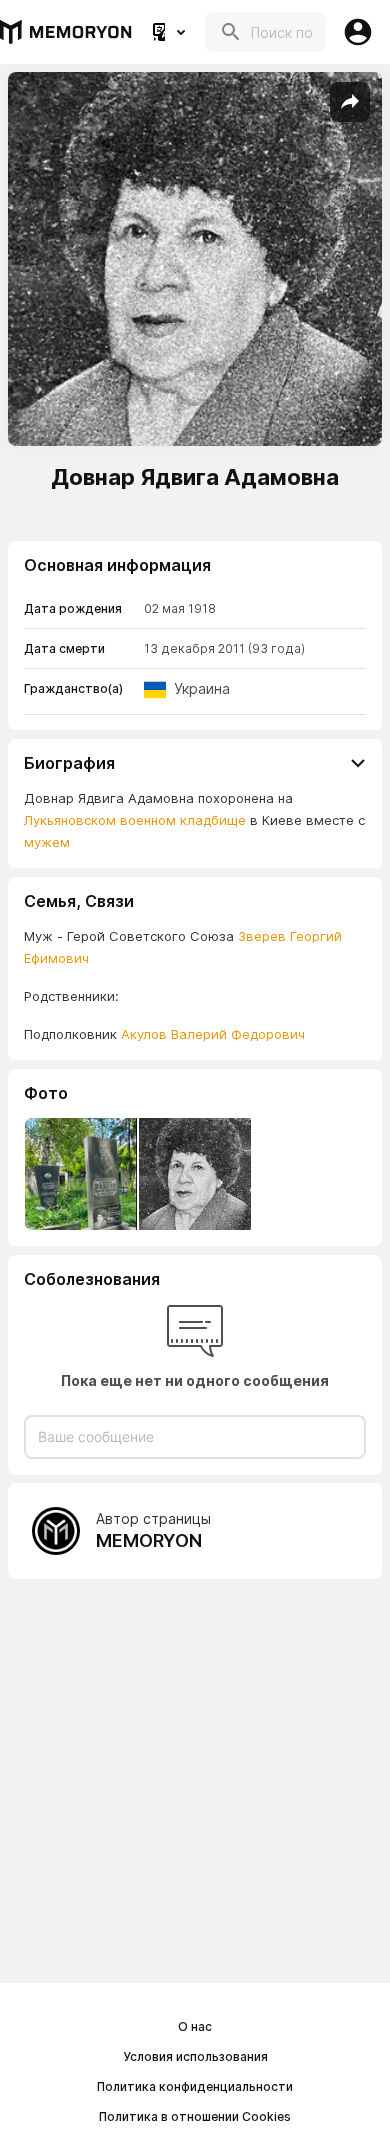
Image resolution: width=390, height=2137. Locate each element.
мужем (47, 842)
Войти (358, 32)
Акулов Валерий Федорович (213, 1034)
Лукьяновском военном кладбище (135, 820)
